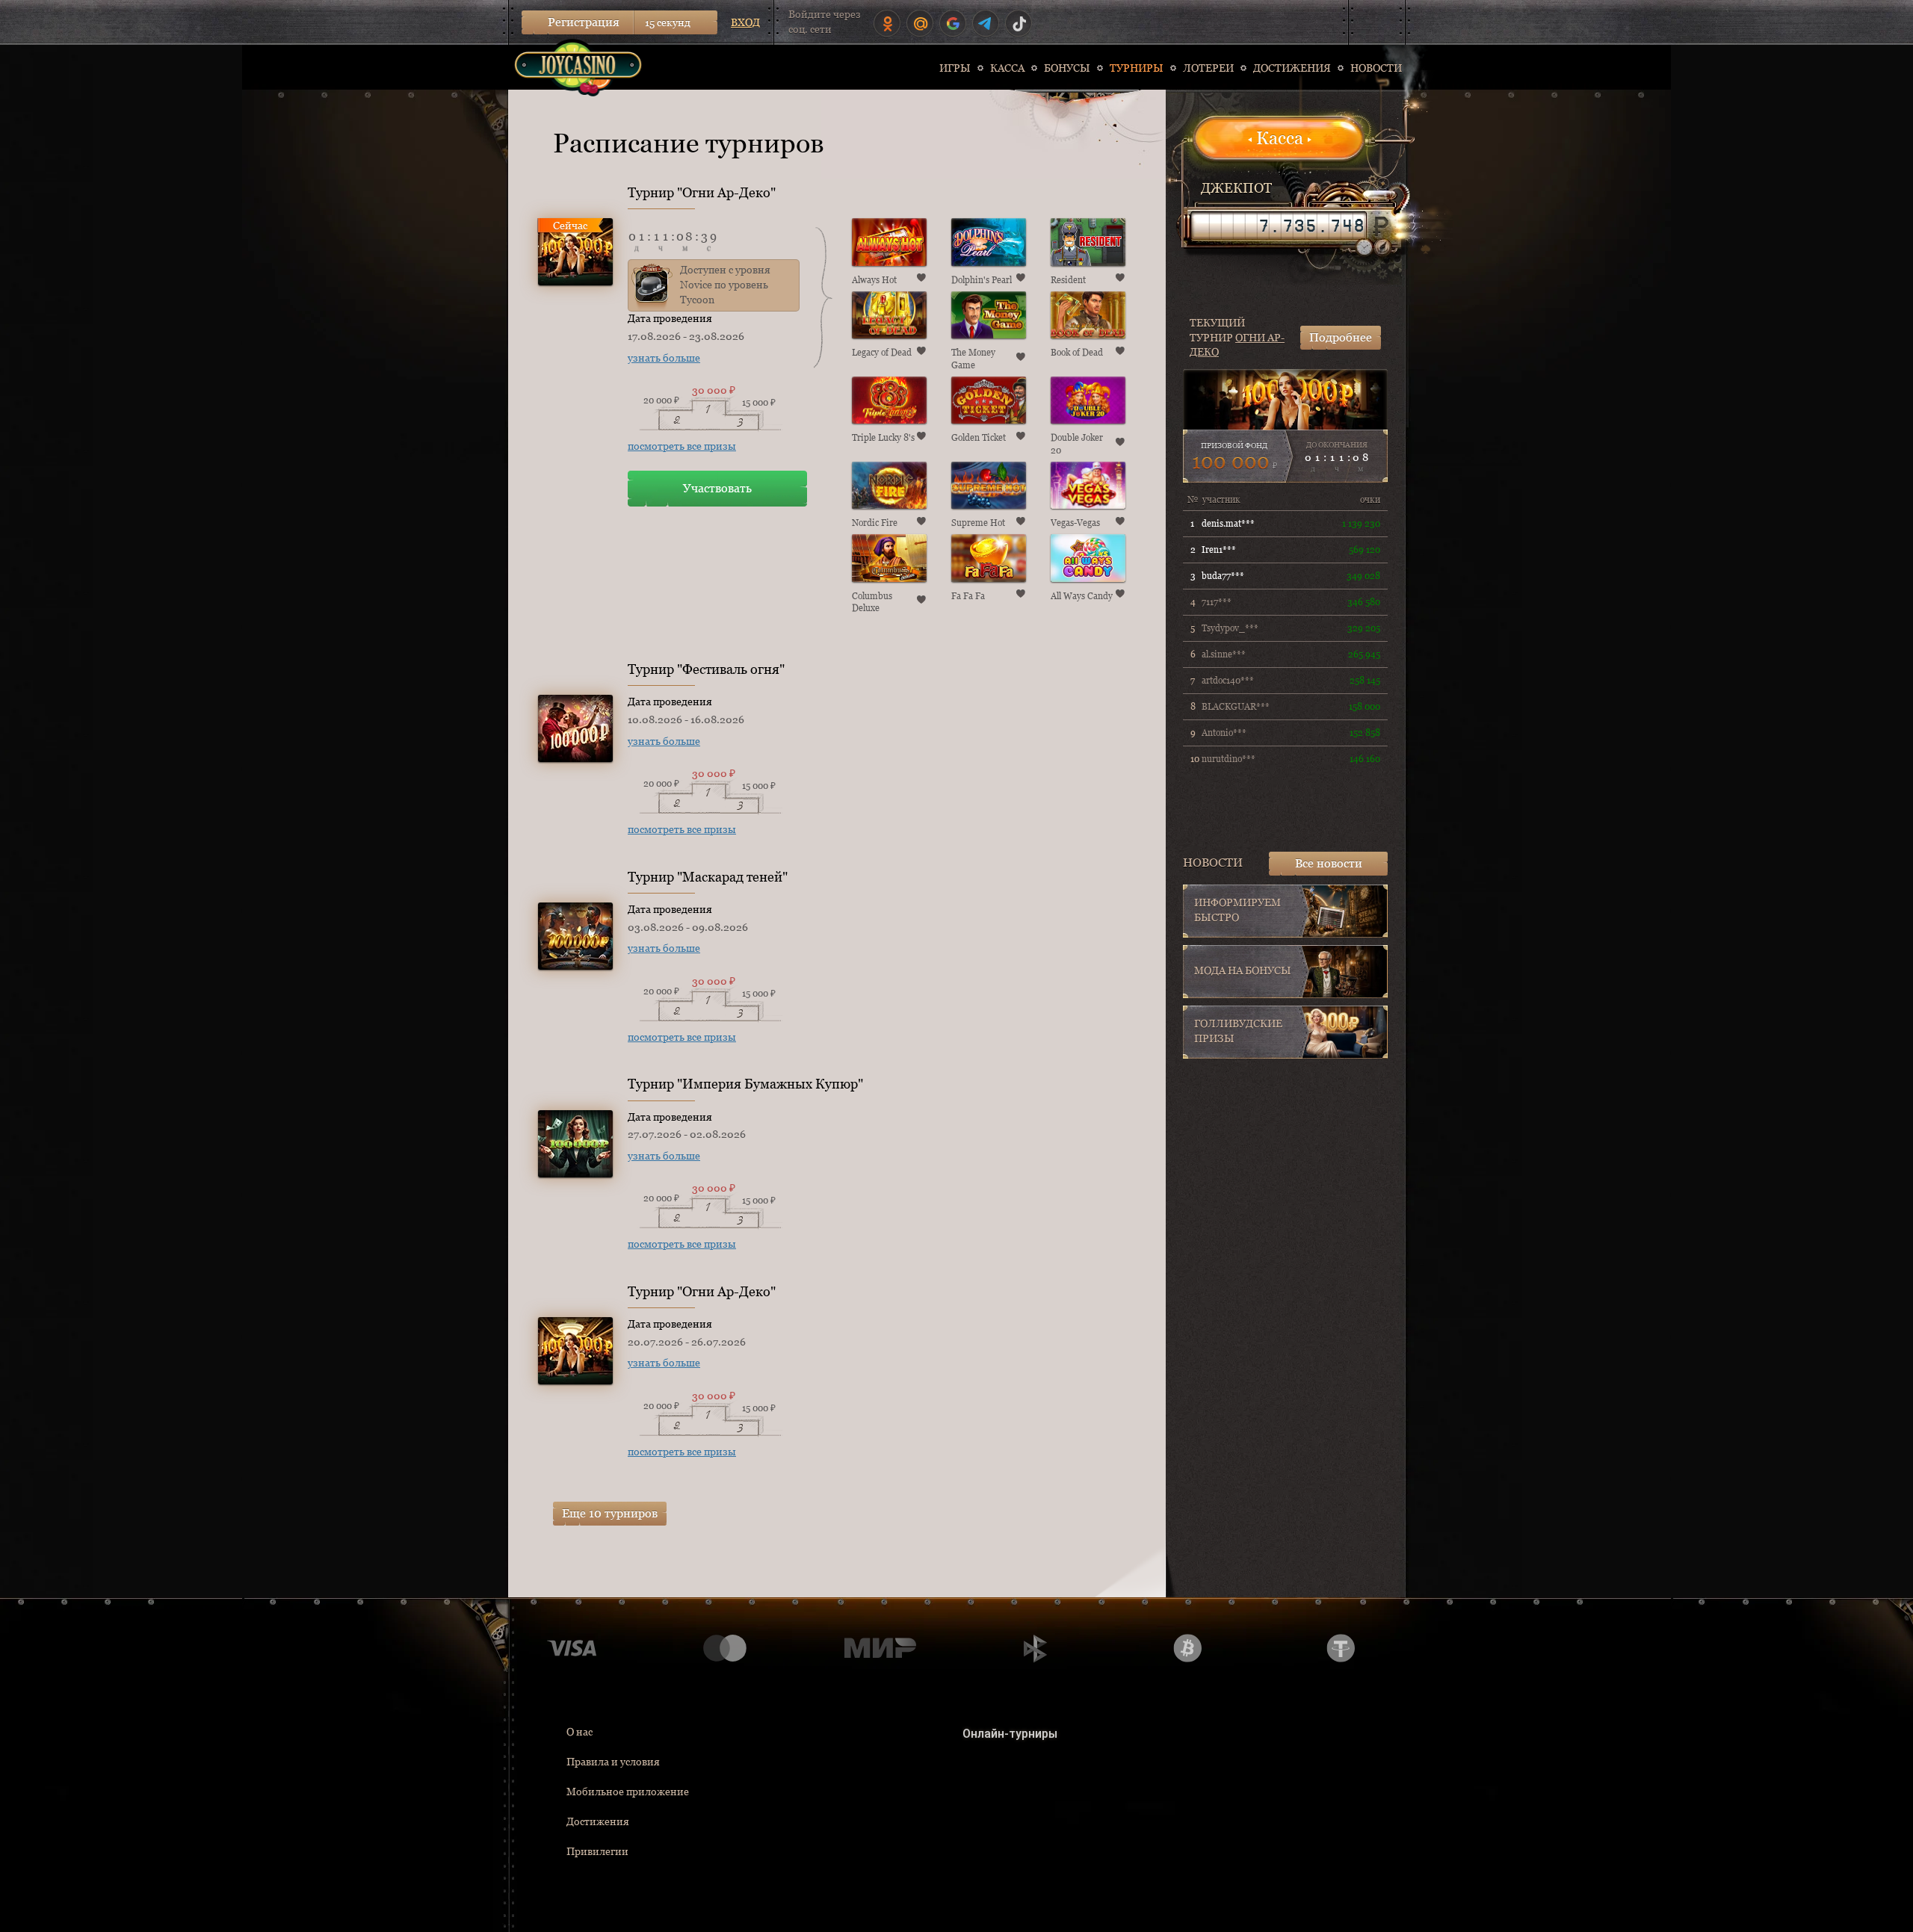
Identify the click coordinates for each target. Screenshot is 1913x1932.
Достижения (598, 1821)
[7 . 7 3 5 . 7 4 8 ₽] (1279, 226)
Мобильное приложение (628, 1792)
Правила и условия (613, 1762)
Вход (745, 22)
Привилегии (597, 1851)
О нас (580, 1732)
